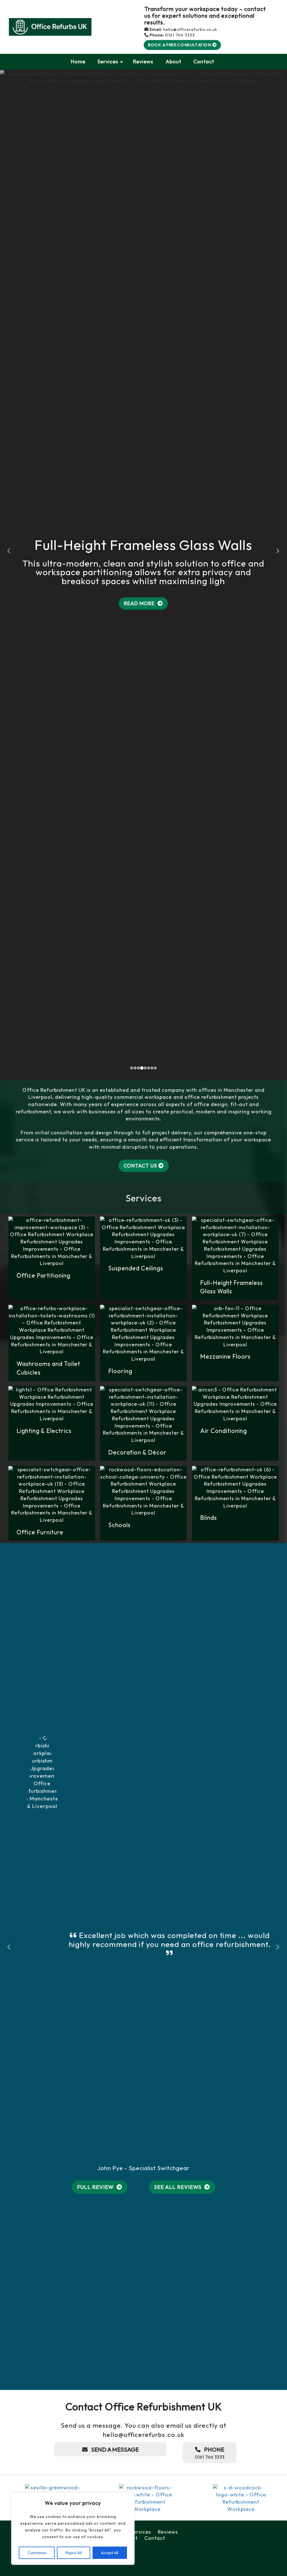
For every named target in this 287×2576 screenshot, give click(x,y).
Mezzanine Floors (226, 2047)
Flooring (121, 2061)
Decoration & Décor (138, 2142)
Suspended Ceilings (136, 1958)
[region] (73, 2529)
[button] (9, 876)
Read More (140, 949)
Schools (120, 2215)
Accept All (110, 2553)
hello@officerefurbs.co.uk (190, 29)
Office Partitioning (44, 1966)
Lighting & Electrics (45, 2121)
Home (78, 62)
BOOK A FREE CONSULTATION (180, 45)
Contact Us (140, 1856)
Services (108, 62)
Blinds (209, 2208)
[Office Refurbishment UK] (50, 27)
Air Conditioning (224, 2121)
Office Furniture (41, 2222)
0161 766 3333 (180, 35)
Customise (37, 2553)
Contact (204, 62)
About (173, 62)
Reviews (143, 62)
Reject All (74, 2553)
